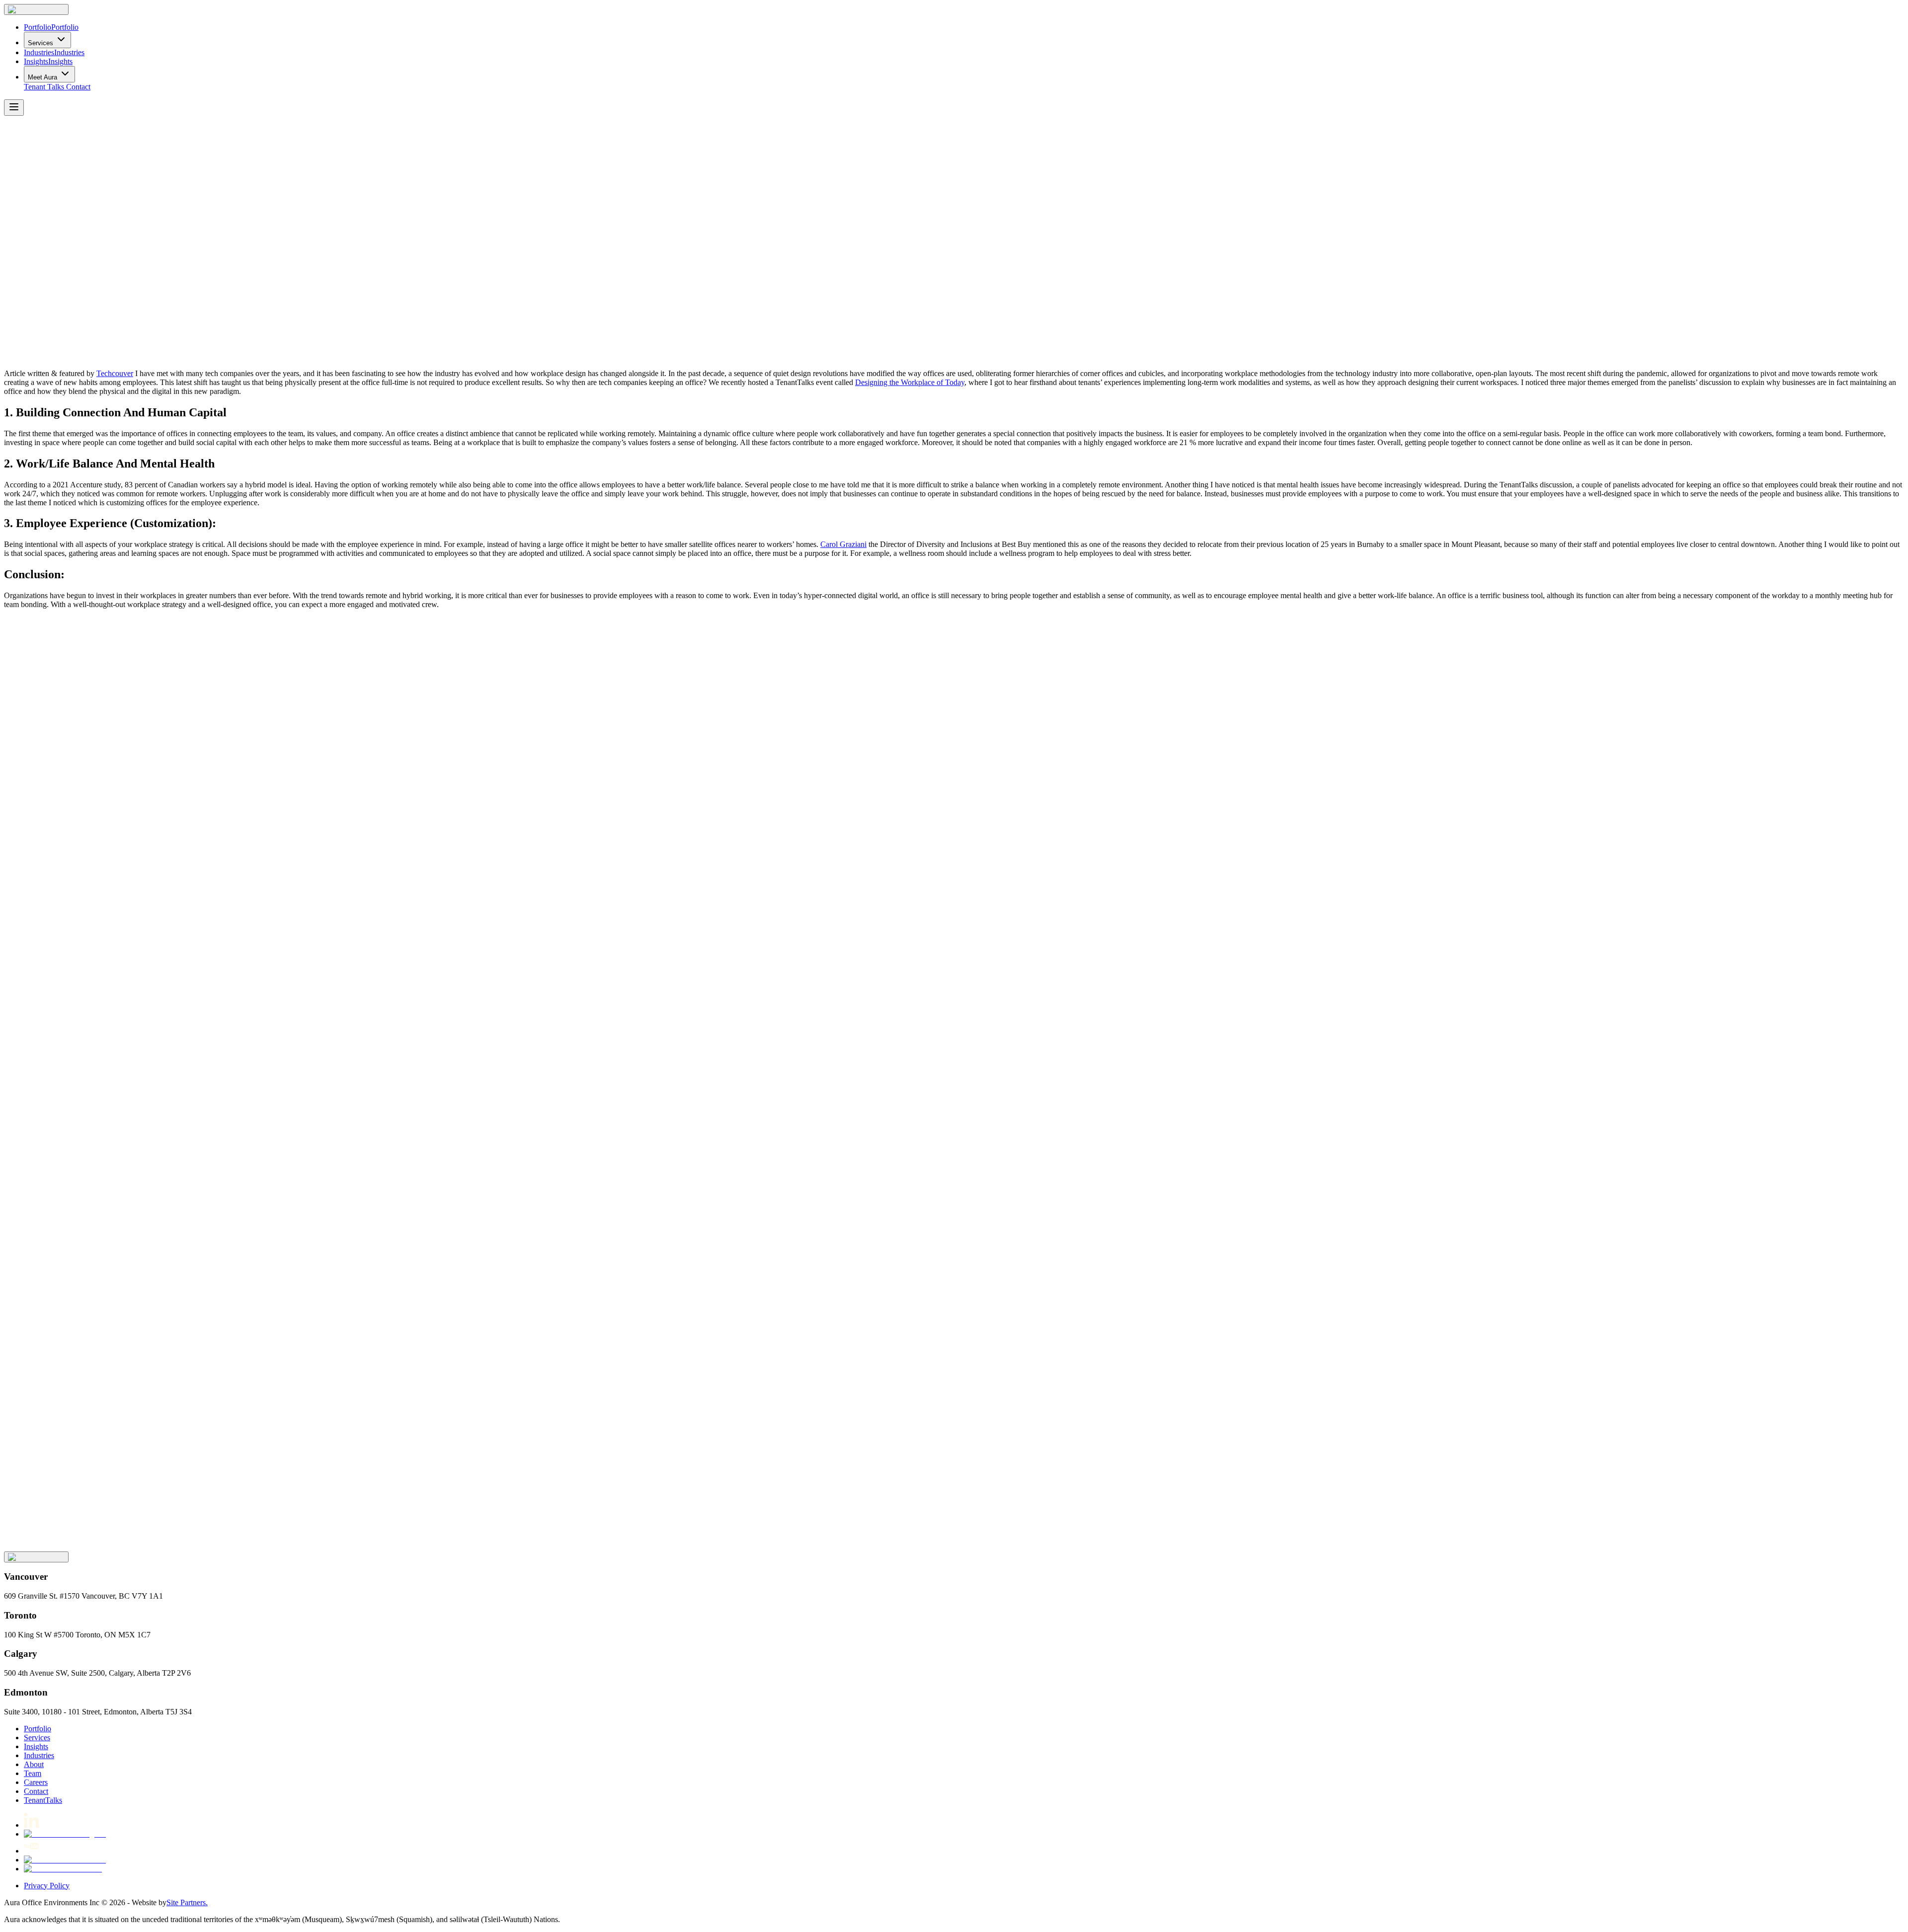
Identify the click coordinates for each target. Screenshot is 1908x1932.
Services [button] (37, 1738)
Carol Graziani (843, 544)
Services (40, 43)
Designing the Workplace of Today (910, 382)
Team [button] (33, 1773)
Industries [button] (39, 1755)
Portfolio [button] (38, 1729)
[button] (36, 9)
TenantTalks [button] (43, 1800)
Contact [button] (78, 87)
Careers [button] (36, 1782)
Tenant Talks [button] (44, 87)
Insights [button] (36, 1746)
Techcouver (115, 373)
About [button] (34, 1764)
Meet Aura (42, 77)
